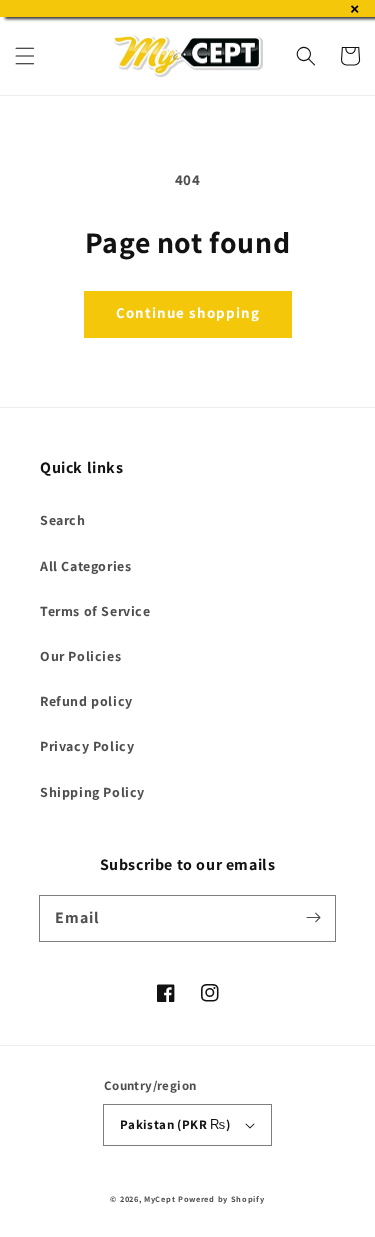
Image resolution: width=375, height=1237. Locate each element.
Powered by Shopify (221, 1198)
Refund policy (86, 701)
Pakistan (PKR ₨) (175, 1124)
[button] (25, 56)
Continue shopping (188, 312)
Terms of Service (95, 611)
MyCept (159, 1198)
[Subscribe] (313, 918)
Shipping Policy (92, 792)
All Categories (85, 566)
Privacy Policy (87, 746)
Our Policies (80, 656)
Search (63, 520)
